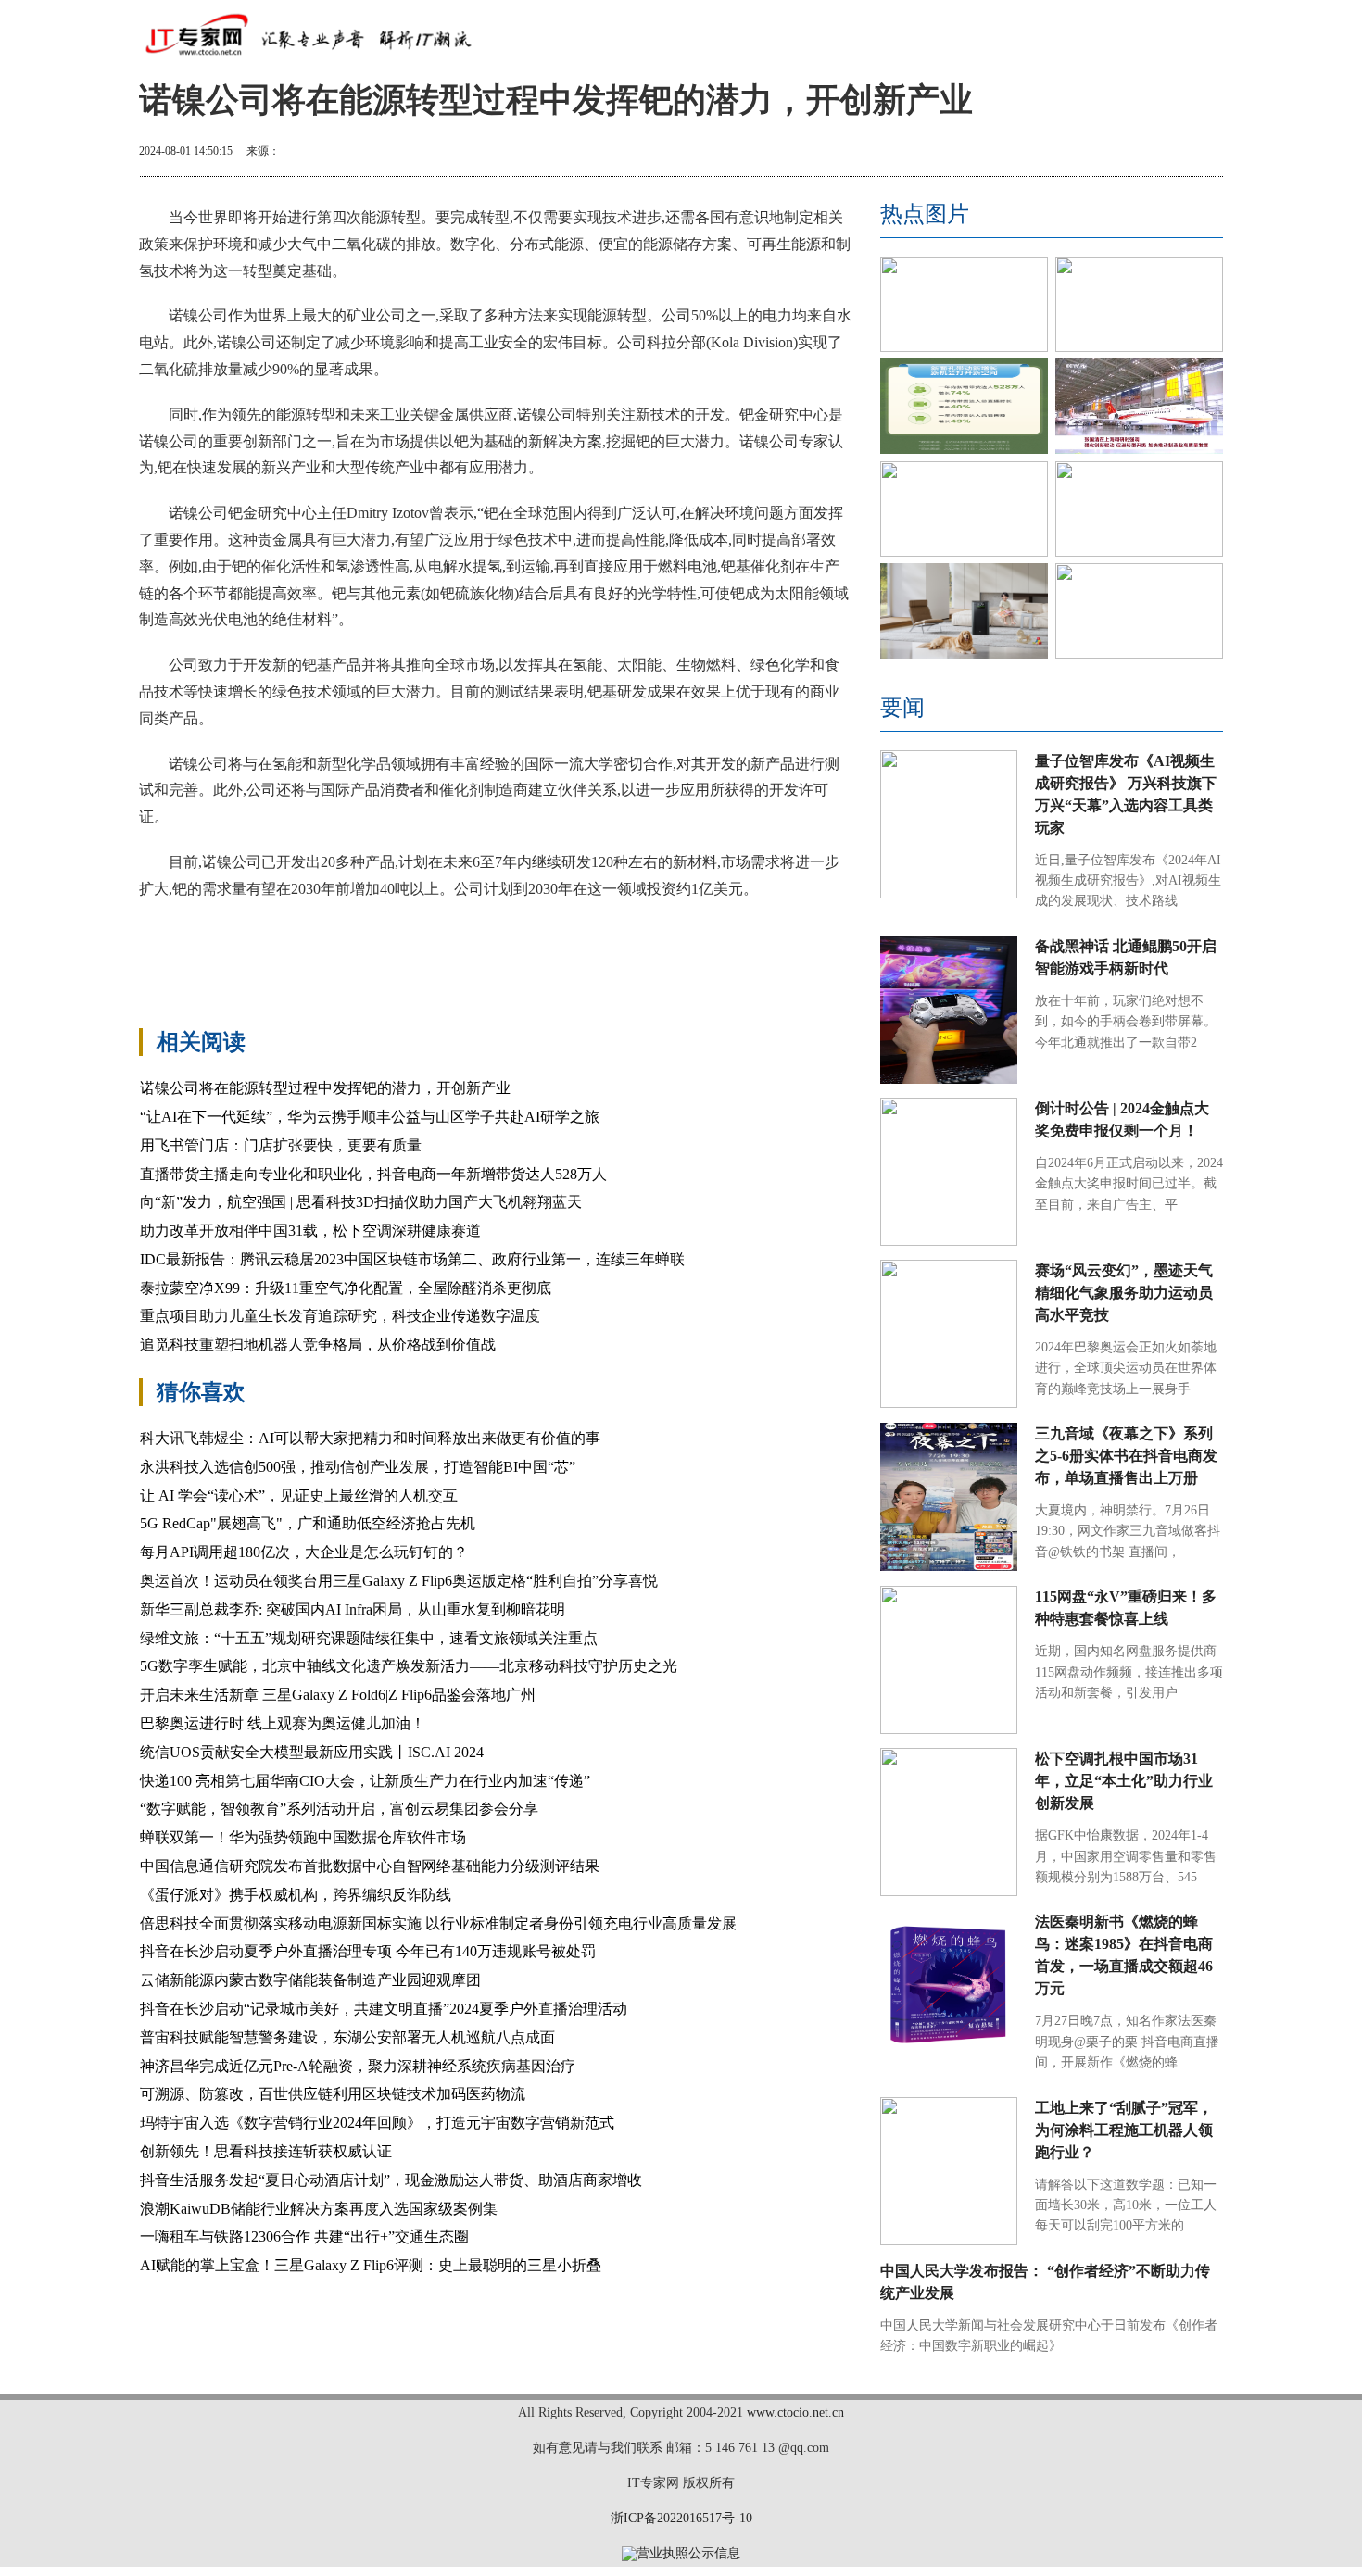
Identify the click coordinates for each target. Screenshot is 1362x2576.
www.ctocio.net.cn (795, 2413)
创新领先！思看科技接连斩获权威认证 (266, 2151)
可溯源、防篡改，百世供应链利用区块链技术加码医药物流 (333, 2094)
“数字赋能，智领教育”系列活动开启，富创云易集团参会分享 (339, 1809)
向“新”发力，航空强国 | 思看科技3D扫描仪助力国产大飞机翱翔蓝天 (361, 1202)
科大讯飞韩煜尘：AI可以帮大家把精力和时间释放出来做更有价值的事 (370, 1438)
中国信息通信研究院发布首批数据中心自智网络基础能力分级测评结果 (370, 1866)
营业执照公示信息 (688, 2553)
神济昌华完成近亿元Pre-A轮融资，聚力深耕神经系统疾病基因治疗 (358, 2066)
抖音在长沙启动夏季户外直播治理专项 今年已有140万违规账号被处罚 (368, 1951)
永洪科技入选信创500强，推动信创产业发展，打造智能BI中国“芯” (358, 1467)
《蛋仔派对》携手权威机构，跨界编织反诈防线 (296, 1895)
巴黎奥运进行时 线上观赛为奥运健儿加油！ (283, 1723)
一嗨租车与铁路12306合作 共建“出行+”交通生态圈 (304, 2237)
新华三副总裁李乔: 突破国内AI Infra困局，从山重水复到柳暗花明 (353, 1609)
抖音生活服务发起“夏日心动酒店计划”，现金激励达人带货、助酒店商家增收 (391, 2180)
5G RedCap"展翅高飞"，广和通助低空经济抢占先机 (308, 1523)
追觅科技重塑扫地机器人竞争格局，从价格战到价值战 (318, 1345)
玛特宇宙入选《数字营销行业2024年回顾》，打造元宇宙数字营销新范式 (377, 2123)
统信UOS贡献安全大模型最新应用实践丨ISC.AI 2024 (312, 1752)
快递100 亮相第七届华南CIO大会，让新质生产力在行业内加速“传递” (365, 1781)
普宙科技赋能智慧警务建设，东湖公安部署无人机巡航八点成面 (347, 2037)
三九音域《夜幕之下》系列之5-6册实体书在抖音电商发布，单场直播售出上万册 (1126, 1456)
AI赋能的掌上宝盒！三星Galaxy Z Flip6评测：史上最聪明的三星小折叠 (371, 2265)
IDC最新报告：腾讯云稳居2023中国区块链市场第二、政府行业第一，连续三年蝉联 (412, 1259)
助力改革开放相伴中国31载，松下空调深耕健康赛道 (310, 1231)
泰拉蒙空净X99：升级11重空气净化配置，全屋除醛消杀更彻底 (346, 1288)
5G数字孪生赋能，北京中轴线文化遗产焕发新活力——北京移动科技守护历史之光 (409, 1666)
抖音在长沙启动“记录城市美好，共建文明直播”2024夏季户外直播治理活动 (384, 2009)
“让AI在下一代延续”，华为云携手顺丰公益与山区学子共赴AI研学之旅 (370, 1117)
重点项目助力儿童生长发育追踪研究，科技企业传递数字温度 (340, 1316)
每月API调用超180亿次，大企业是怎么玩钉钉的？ (304, 1552)
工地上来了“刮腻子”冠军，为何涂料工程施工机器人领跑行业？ (1124, 2130)
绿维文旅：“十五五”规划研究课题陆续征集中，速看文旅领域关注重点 (369, 1638)
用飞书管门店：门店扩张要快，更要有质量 (281, 1145)
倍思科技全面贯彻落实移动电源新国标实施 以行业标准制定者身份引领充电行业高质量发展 (438, 1923)
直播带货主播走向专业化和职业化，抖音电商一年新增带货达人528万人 (373, 1174)
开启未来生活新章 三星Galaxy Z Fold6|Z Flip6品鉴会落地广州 (338, 1695)
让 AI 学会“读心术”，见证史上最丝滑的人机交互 (299, 1495)
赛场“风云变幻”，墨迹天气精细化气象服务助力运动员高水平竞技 (1124, 1293)
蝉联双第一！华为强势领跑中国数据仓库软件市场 (303, 1837)
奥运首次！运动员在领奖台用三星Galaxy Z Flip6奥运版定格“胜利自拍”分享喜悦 (399, 1581)
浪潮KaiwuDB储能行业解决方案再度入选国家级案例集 (319, 2209)
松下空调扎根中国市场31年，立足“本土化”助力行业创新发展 (1124, 1781)
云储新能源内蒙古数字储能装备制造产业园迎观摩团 (310, 1980)
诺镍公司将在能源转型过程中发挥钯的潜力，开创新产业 (325, 1088)
